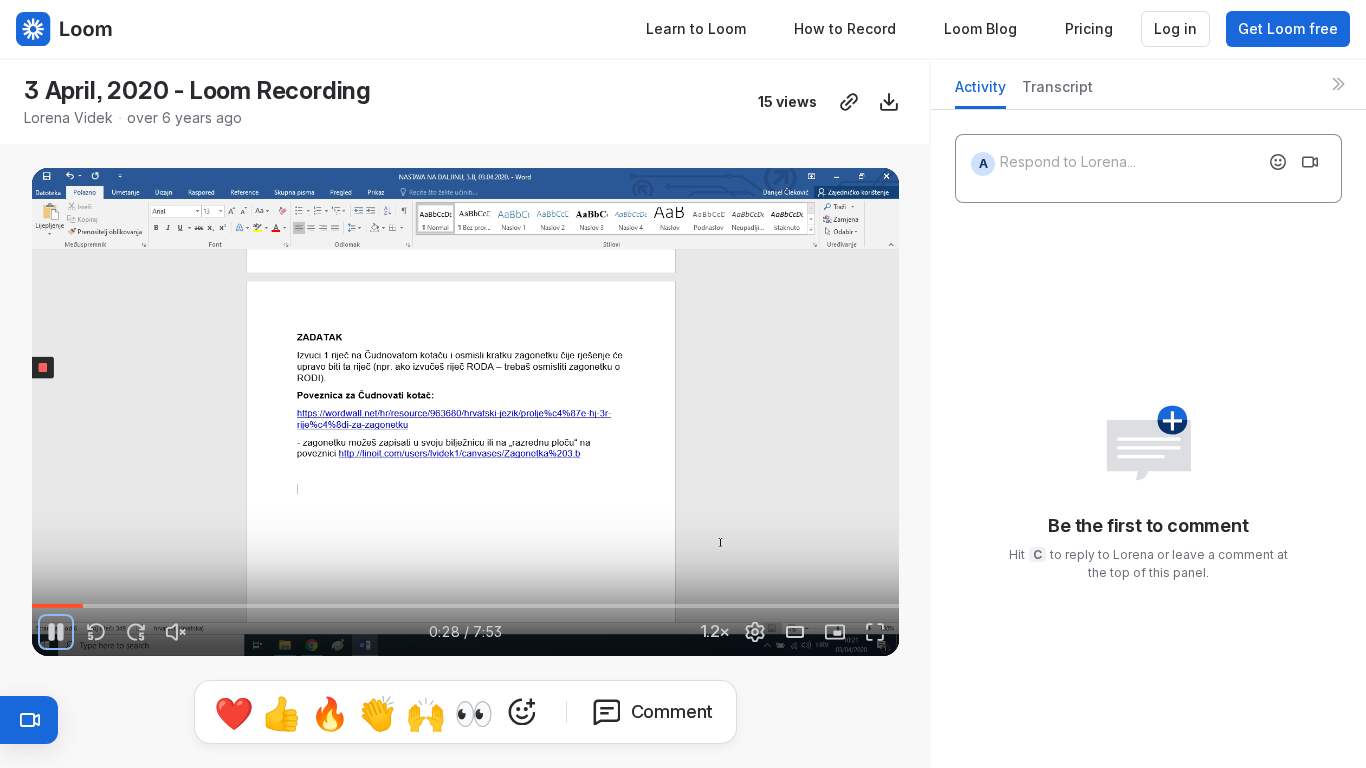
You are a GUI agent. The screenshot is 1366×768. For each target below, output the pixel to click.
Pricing (1089, 28)
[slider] (465, 606)
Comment (672, 711)
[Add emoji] (1278, 162)
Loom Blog (980, 28)
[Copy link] (849, 102)
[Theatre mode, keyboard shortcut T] (795, 632)
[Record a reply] (1310, 162)
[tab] (980, 92)
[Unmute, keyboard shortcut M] (176, 632)
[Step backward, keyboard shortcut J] (96, 632)
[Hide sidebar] (1338, 84)
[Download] (889, 102)
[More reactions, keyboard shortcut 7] (522, 712)
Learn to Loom (696, 28)
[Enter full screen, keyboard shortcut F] (875, 632)
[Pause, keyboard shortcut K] (56, 632)
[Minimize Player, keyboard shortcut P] (835, 632)
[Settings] (755, 632)
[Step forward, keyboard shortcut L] (136, 632)
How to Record (845, 28)
